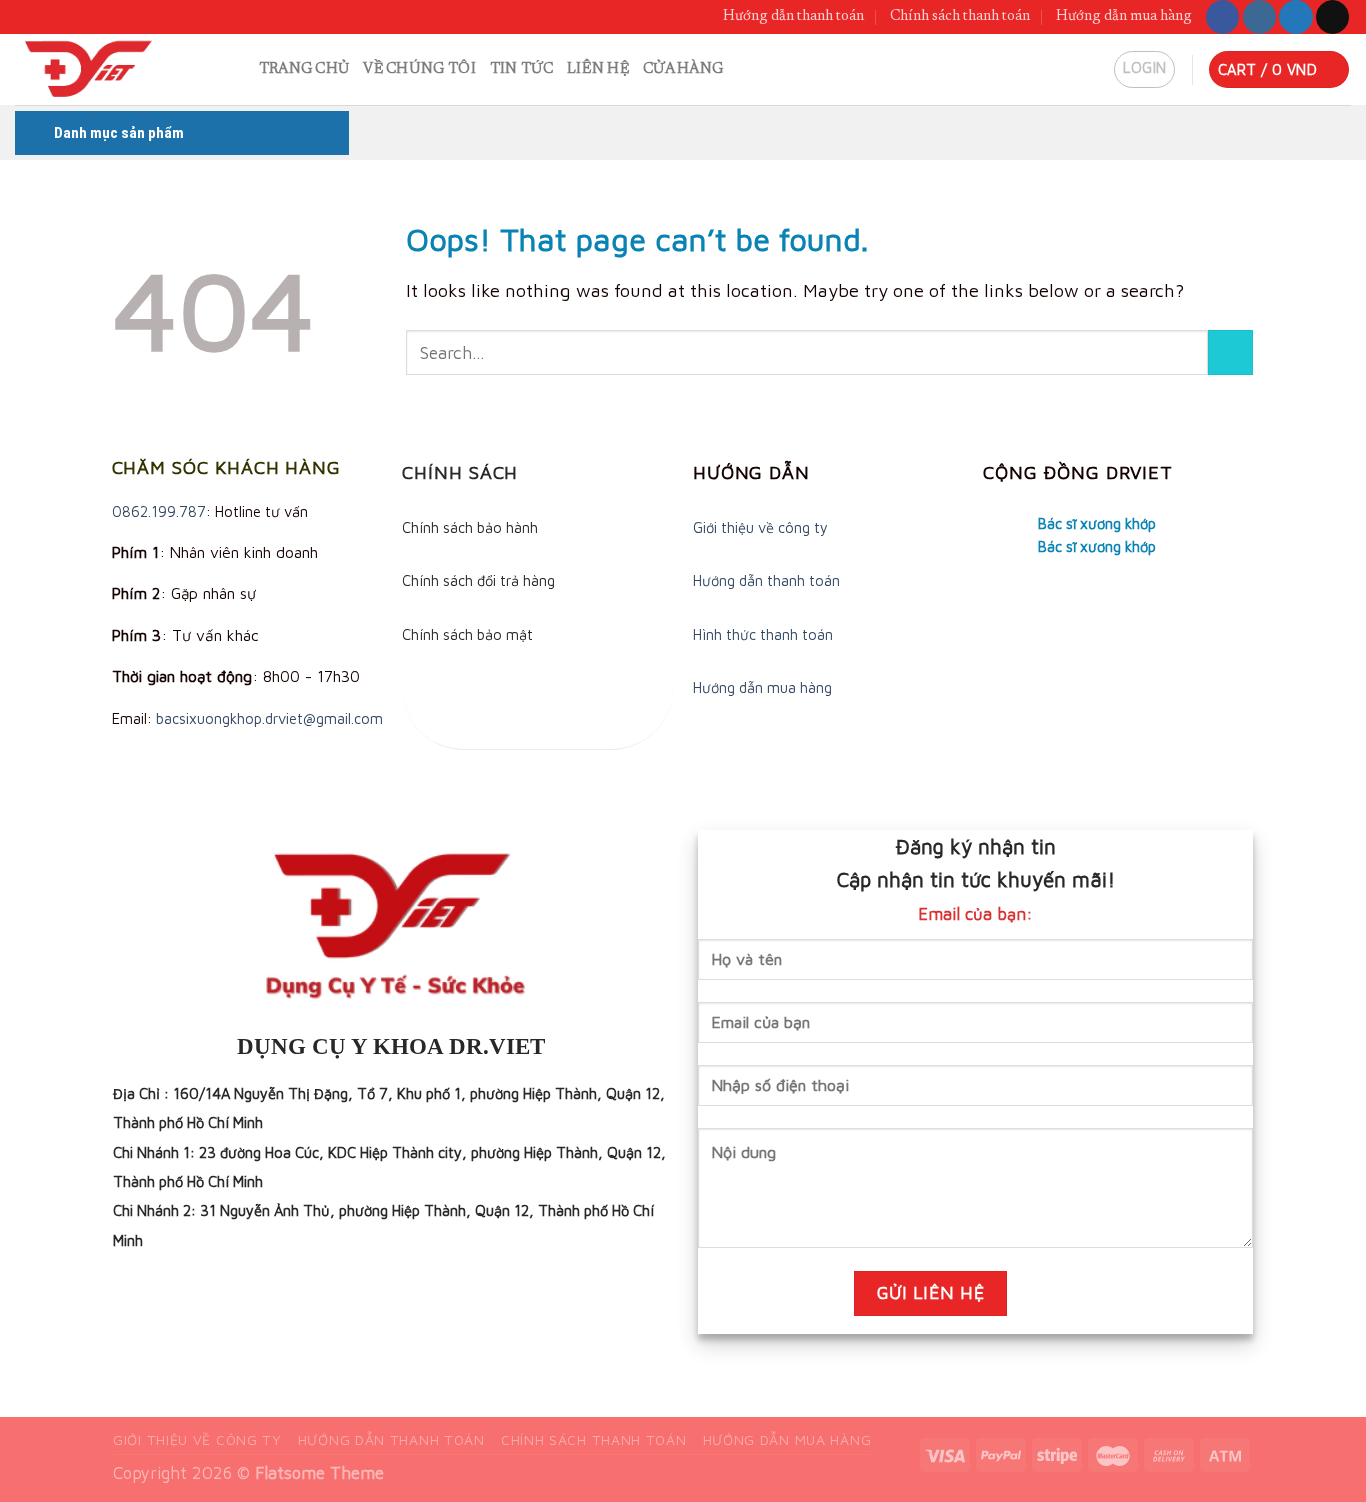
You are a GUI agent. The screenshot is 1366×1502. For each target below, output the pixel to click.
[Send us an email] (1332, 17)
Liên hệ (598, 69)
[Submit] (1230, 352)
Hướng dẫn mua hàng (1124, 16)
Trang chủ (304, 69)
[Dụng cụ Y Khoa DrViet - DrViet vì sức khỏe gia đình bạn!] (106, 69)
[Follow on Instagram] (1259, 17)
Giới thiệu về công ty (760, 527)
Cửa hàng (683, 69)
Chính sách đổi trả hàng (478, 580)
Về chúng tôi (419, 69)
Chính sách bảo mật (467, 634)
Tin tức (521, 69)
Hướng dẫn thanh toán (793, 16)
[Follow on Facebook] (1222, 17)
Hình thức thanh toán (763, 634)
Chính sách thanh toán (960, 16)
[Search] (236, 69)
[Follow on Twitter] (1295, 17)
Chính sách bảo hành (470, 527)
